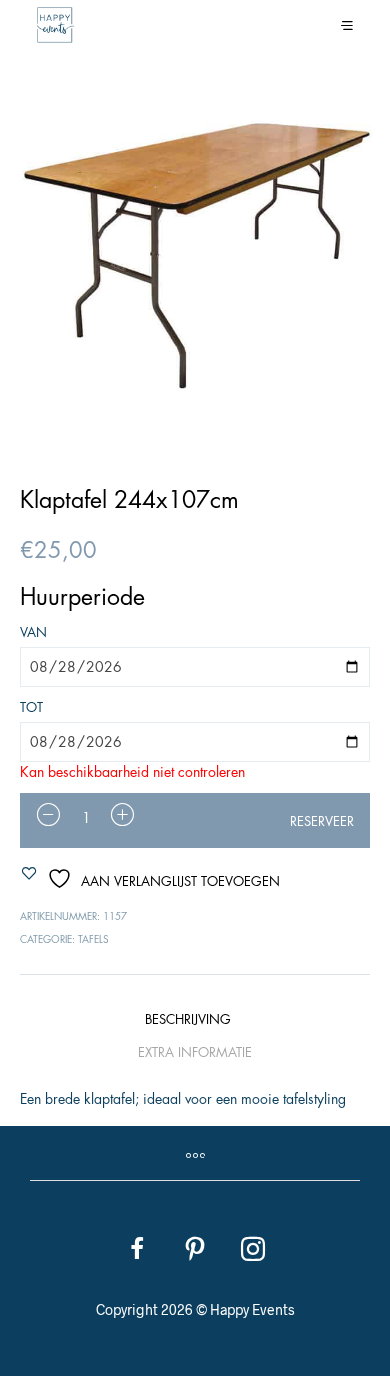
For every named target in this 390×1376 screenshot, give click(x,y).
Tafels (93, 940)
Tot (31, 707)
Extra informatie (195, 1052)
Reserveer (322, 821)
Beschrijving (188, 1019)
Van (33, 632)
